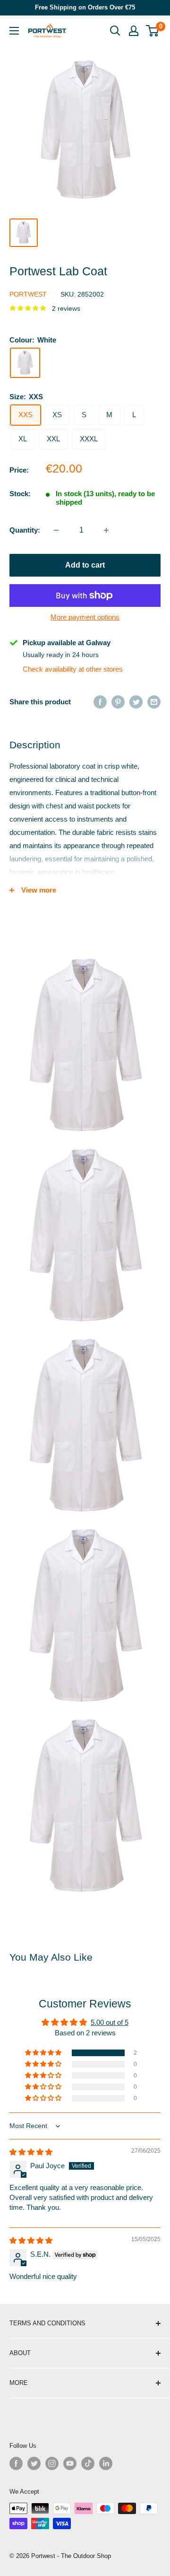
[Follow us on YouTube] (70, 2463)
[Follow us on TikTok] (88, 2463)
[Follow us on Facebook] (16, 2463)
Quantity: (25, 530)
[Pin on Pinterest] (118, 702)
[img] (31, 2152)
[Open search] (115, 31)
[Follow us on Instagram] (52, 2463)
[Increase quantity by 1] (106, 530)
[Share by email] (154, 702)
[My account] (134, 31)
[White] (25, 363)
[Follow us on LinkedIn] (106, 2463)
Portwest (28, 294)
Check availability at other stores (73, 669)
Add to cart (85, 565)
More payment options (85, 617)
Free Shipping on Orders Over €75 (85, 7)
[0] (153, 31)
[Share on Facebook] (100, 702)
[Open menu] (14, 31)
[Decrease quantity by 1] (56, 530)
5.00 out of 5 (110, 2022)
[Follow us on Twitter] (34, 2463)
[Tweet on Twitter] (136, 702)
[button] (44, 2053)
